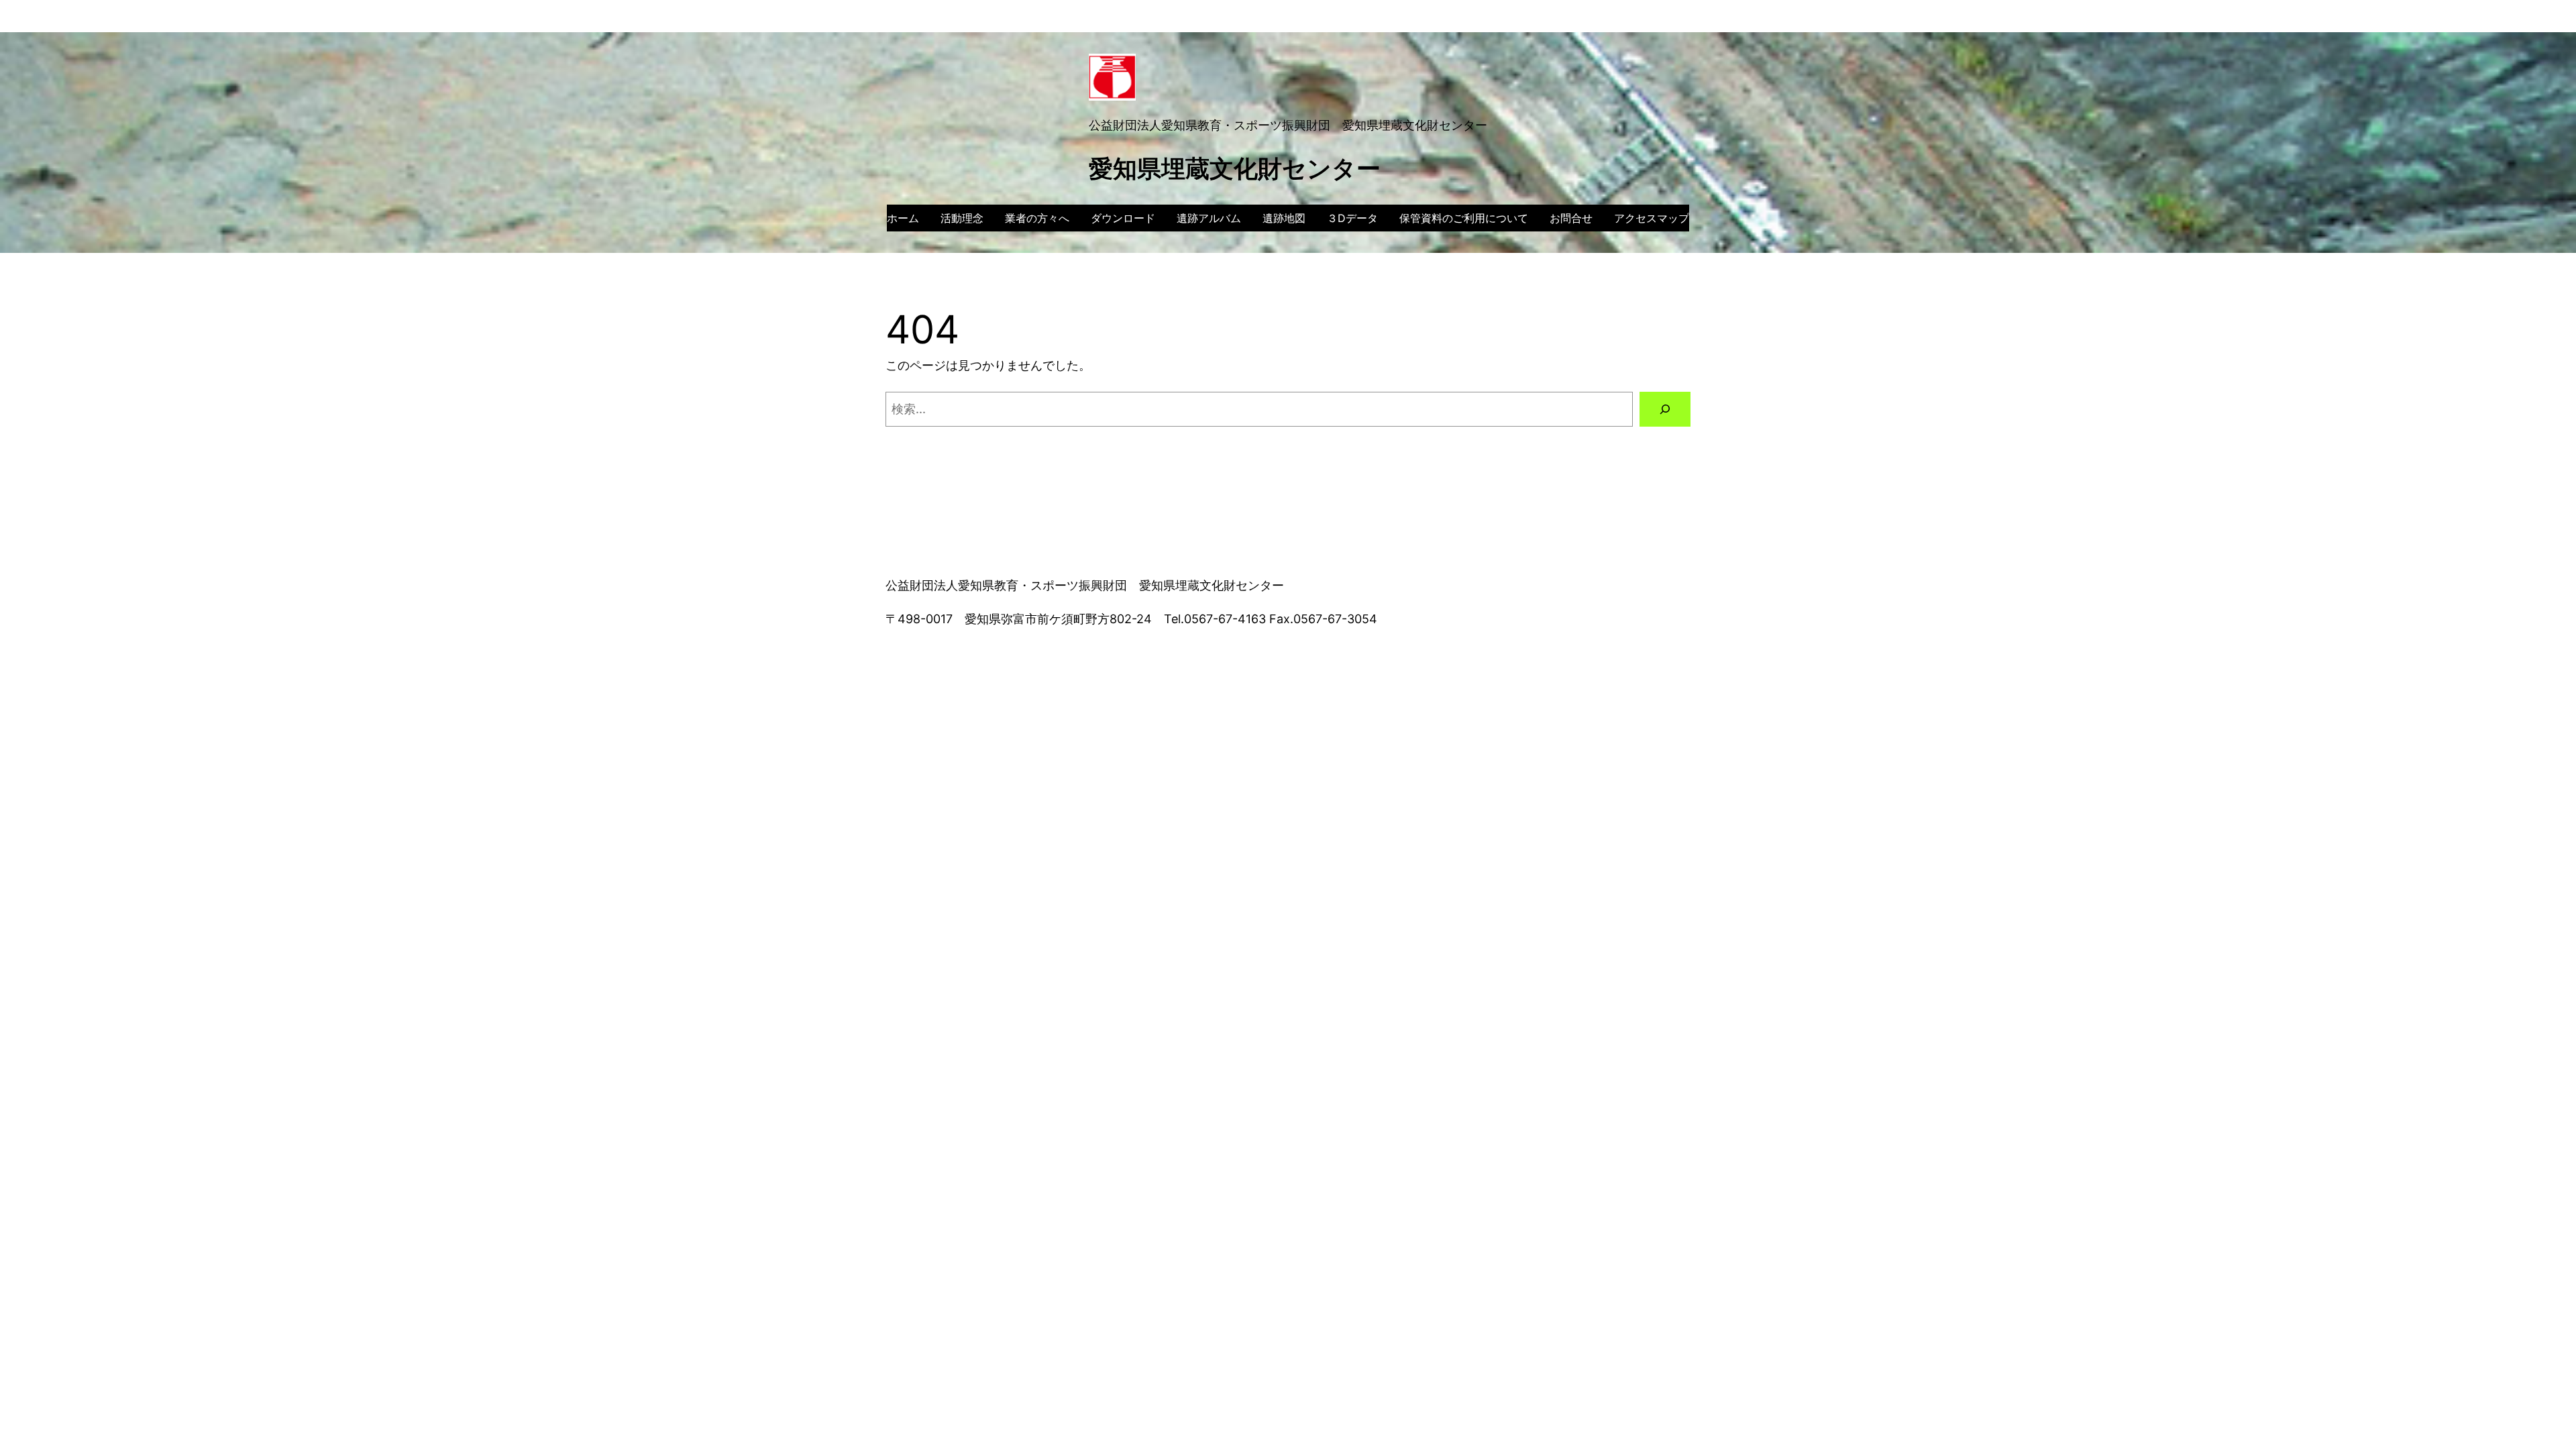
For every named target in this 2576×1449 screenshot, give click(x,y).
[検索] (1665, 409)
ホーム (903, 218)
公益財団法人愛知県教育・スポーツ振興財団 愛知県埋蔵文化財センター (1288, 125)
